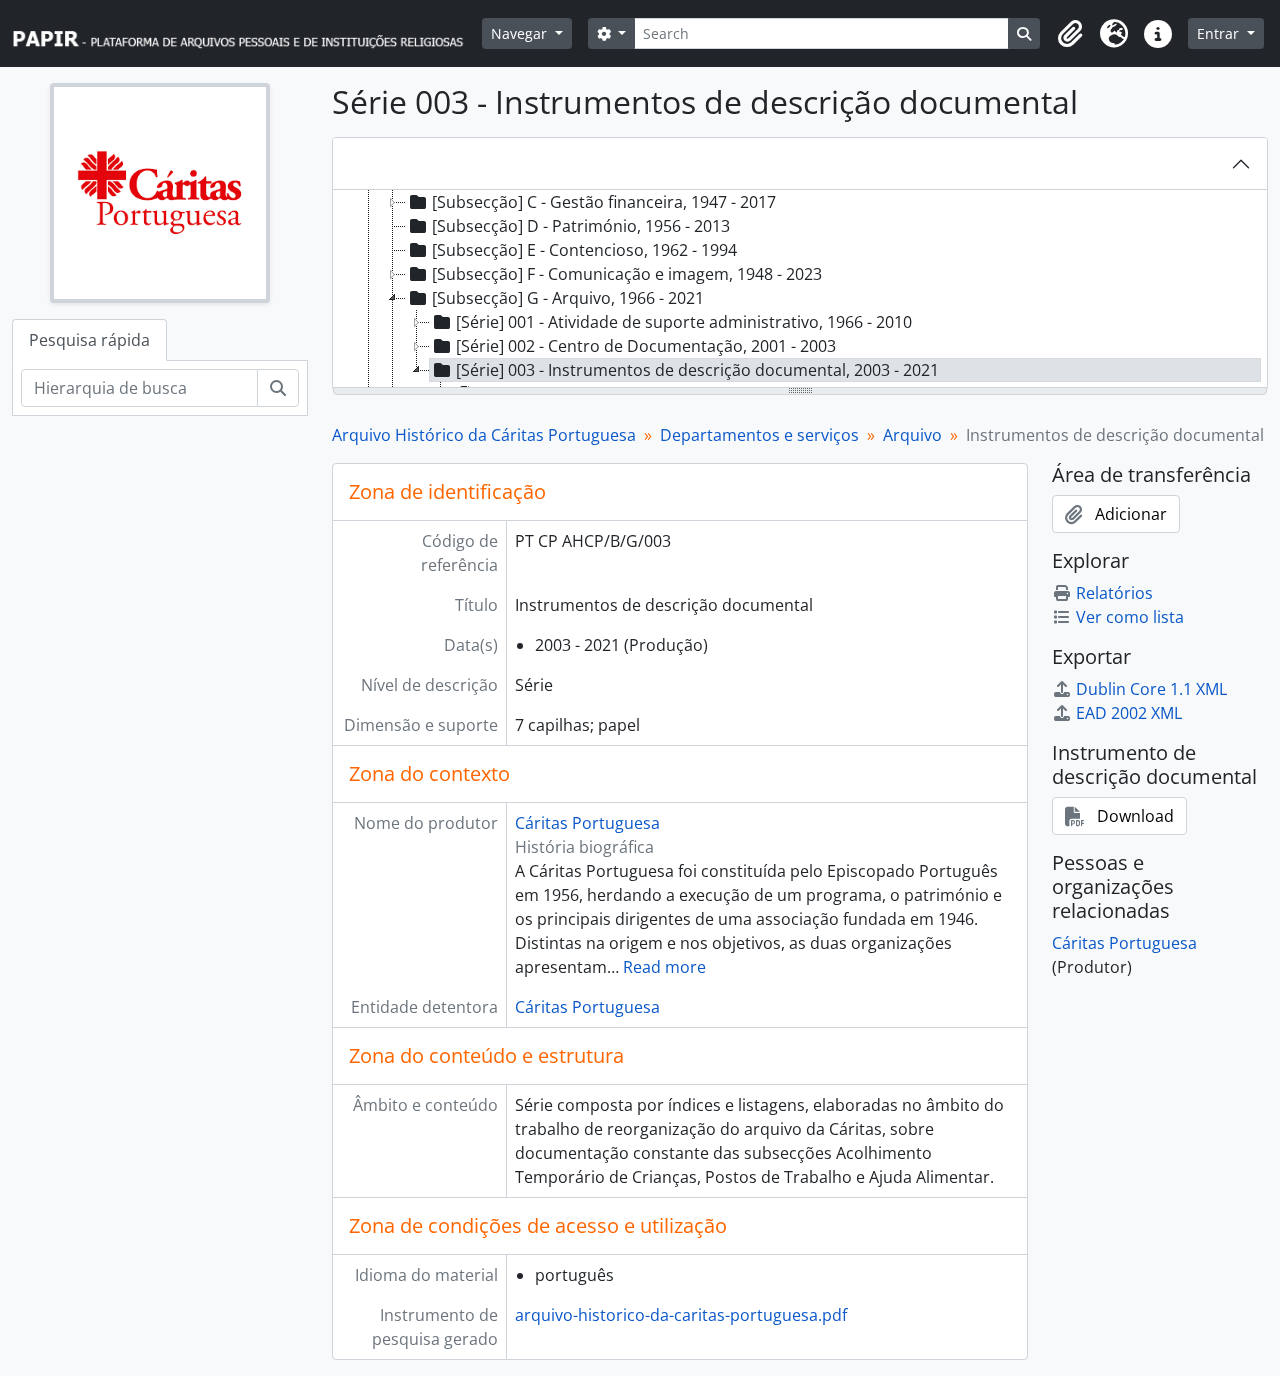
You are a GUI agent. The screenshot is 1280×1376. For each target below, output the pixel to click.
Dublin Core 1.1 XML (1151, 689)
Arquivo (912, 435)
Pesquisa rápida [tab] (89, 340)
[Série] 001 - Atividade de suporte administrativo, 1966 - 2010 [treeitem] (684, 322)
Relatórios (1114, 593)
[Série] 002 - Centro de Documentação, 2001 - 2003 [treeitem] (646, 346)
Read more (664, 967)
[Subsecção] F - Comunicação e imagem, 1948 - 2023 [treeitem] (627, 274)
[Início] (247, 33)
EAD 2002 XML (1129, 713)
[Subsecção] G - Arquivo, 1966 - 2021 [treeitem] (568, 298)
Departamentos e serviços (759, 435)
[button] (1070, 34)
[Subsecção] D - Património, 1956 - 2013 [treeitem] (581, 226)
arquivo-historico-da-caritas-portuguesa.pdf (681, 1315)
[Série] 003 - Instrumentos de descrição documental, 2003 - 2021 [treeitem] (697, 370)
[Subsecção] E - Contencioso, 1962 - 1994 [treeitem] (584, 250)
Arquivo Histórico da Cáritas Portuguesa (484, 435)
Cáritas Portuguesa (587, 823)
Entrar (1220, 33)
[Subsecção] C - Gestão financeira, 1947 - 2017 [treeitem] (604, 202)
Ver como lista (1130, 617)
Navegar (521, 33)
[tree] (800, 290)
